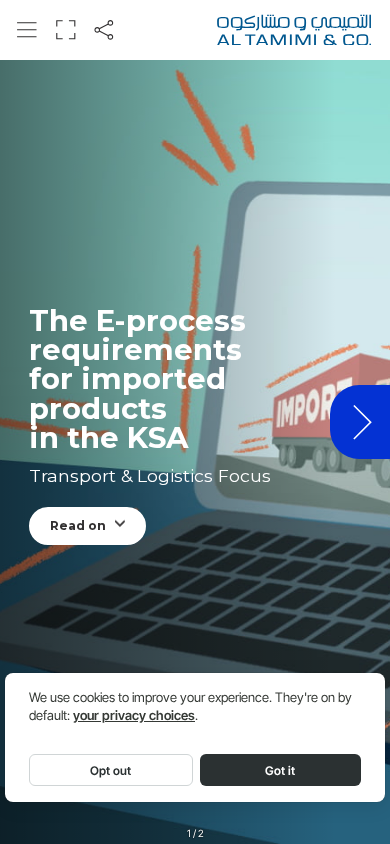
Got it (280, 770)
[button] (27, 30)
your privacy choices (134, 715)
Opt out (110, 770)
